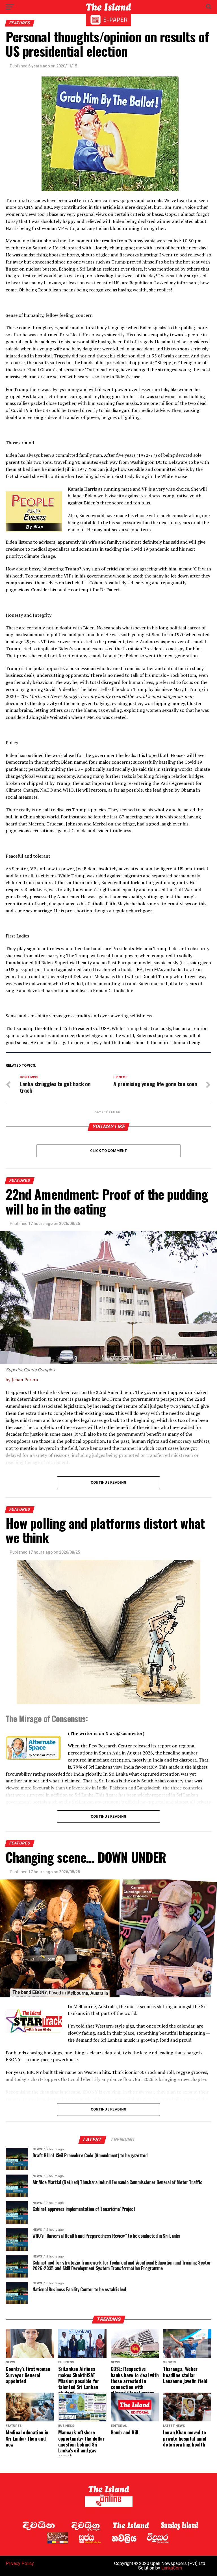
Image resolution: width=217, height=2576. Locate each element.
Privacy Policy (20, 2563)
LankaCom (172, 2568)
